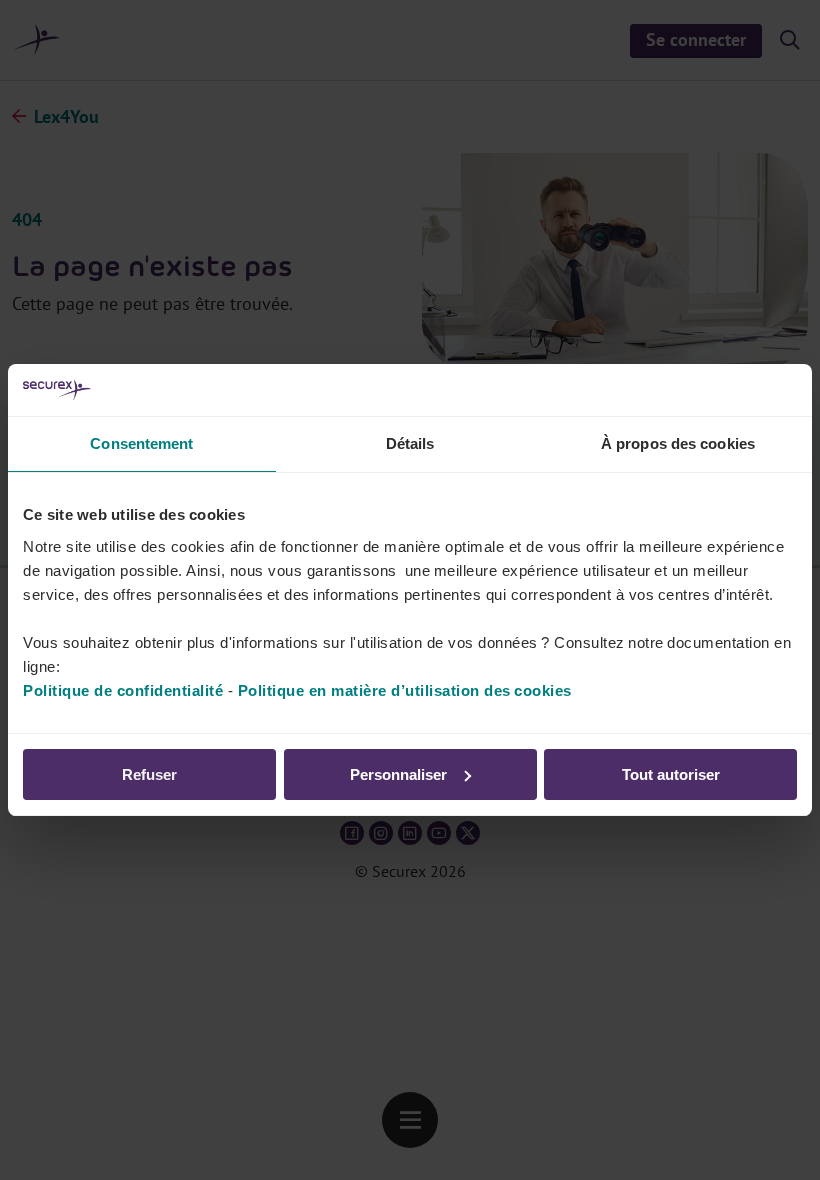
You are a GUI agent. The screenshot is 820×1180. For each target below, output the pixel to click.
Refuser (149, 774)
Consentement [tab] (141, 443)
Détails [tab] (410, 443)
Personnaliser (398, 774)
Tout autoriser (671, 774)
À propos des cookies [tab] (678, 443)
